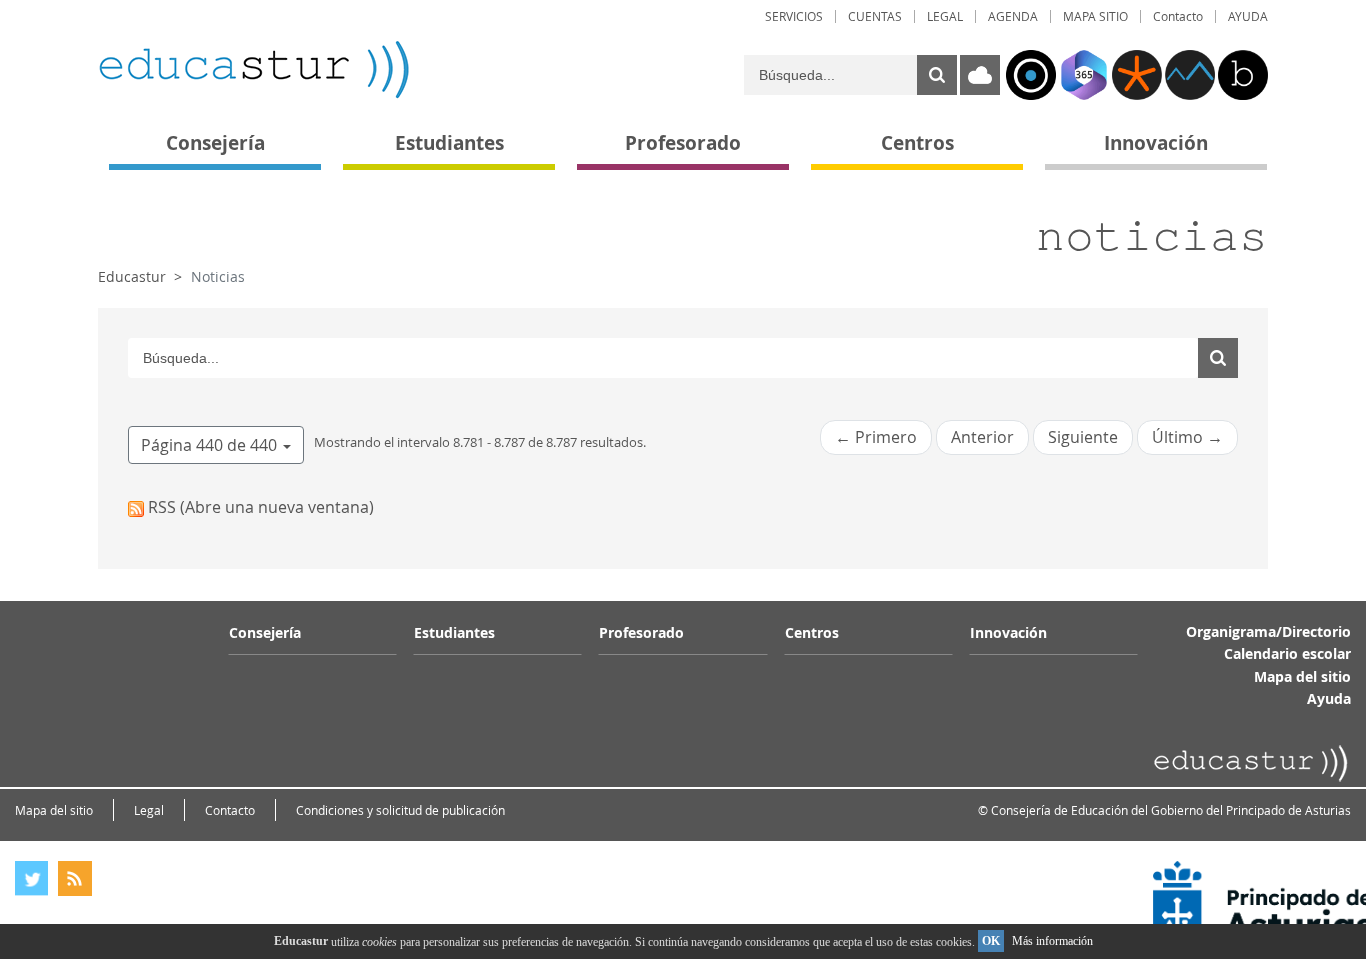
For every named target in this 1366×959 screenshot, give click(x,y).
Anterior (982, 437)
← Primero (876, 437)
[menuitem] (794, 16)
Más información (1052, 941)
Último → (1187, 437)
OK (991, 941)
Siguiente (1083, 437)
